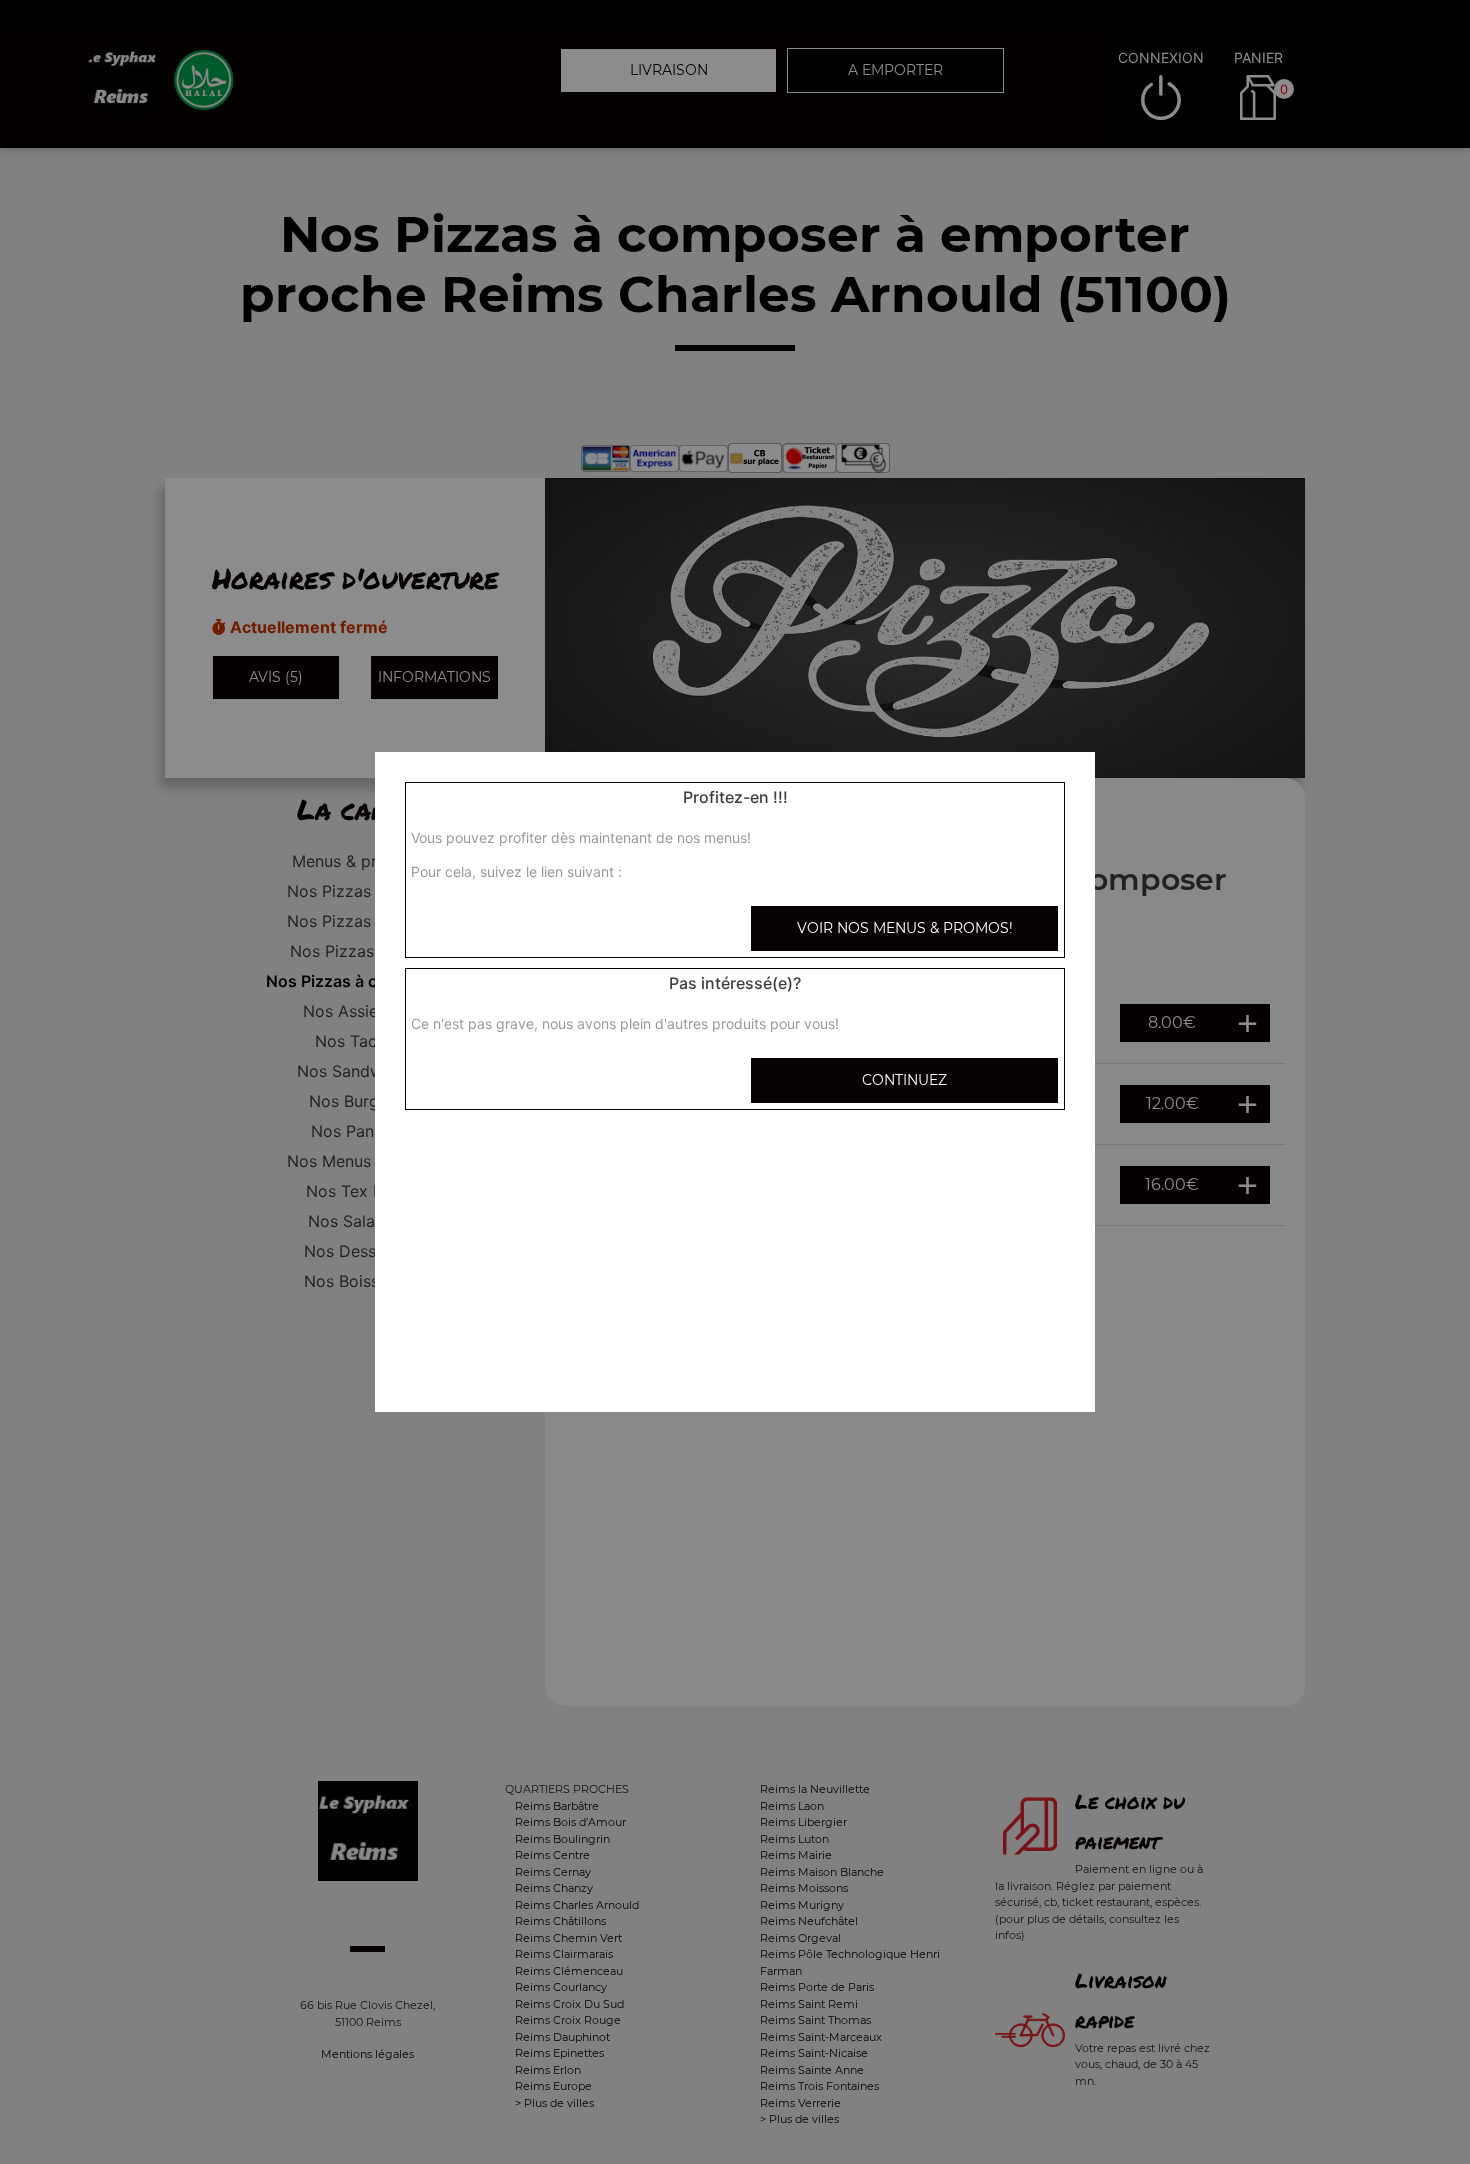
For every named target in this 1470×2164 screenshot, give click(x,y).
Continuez (904, 1080)
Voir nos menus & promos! (905, 928)
